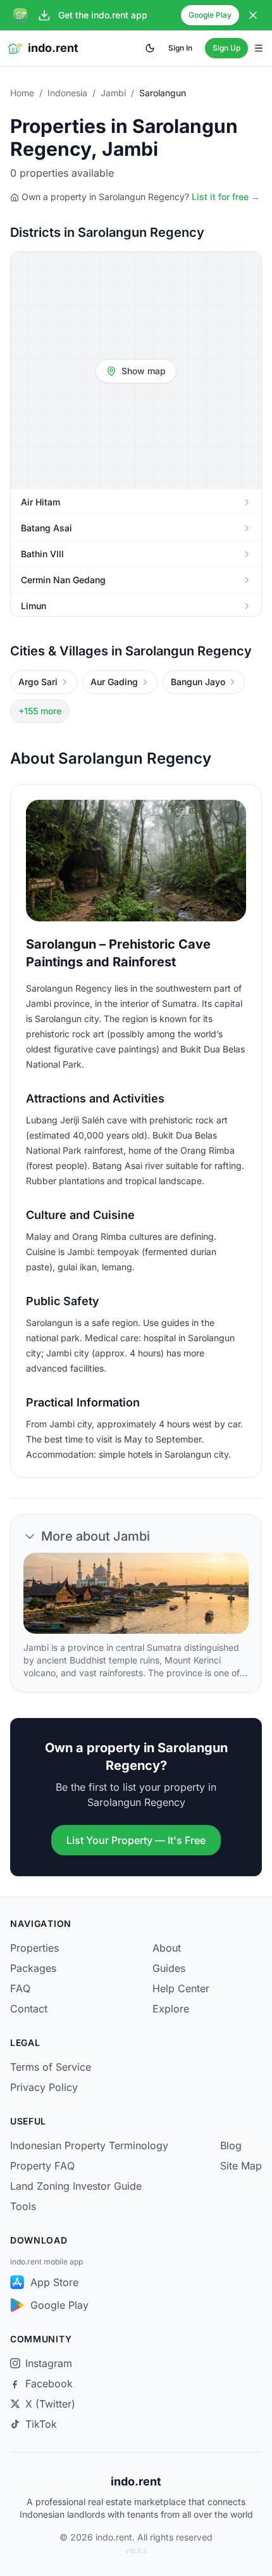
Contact (29, 2009)
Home (22, 93)
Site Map (241, 2166)
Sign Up (226, 48)
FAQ (20, 1988)
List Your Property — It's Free (136, 1840)
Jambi (113, 93)
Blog (231, 2145)
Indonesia (67, 93)
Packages (33, 1968)
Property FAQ (42, 2166)
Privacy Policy (44, 2087)
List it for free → (226, 197)
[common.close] (253, 15)
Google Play (210, 15)
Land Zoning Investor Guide (76, 2186)
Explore (171, 2009)
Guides (169, 1968)
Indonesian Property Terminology (89, 2145)
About (167, 1948)
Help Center (181, 1988)
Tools (23, 2206)
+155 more (40, 711)
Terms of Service (51, 2067)
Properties (34, 1948)
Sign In (180, 48)
